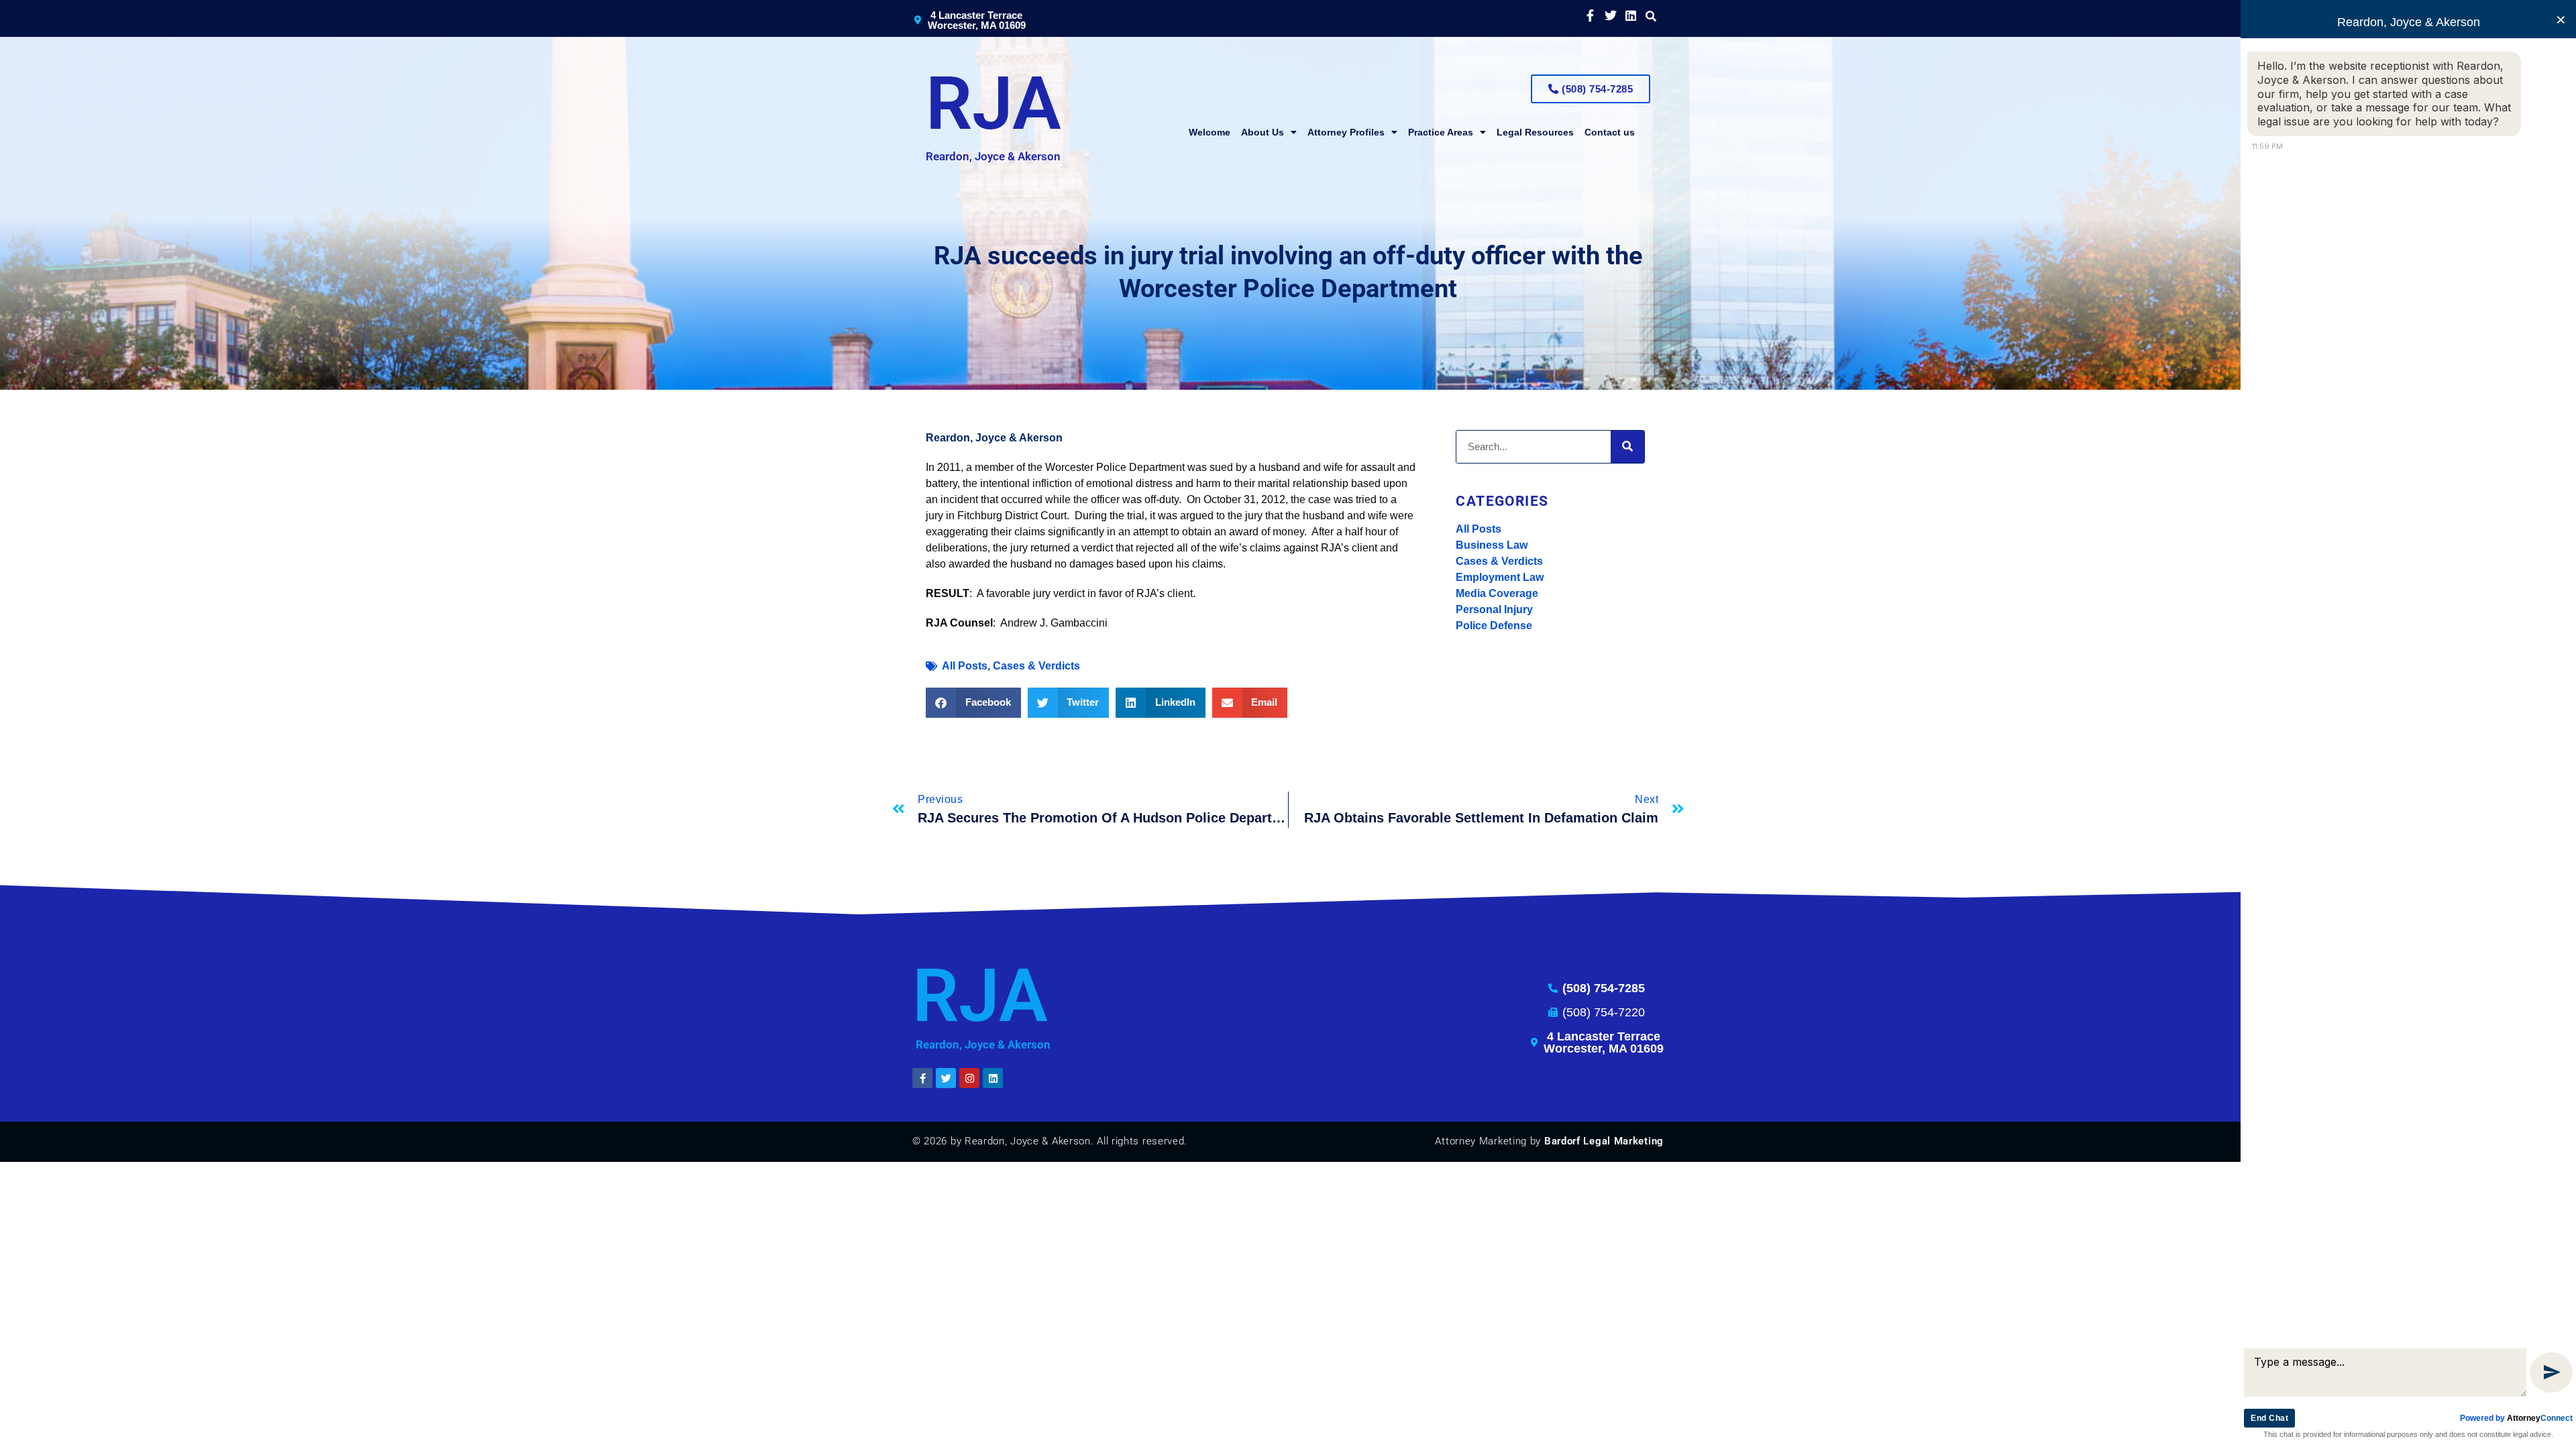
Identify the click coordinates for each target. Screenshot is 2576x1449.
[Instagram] (969, 1078)
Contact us (1610, 132)
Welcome (1210, 132)
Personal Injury (1494, 609)
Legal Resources (1535, 132)
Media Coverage (1497, 593)
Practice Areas (1441, 132)
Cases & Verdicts (1499, 561)
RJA (994, 104)
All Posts (1479, 529)
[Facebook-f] (1590, 15)
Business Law (1492, 545)
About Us (1263, 132)
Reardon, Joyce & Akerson (993, 156)
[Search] (1627, 447)
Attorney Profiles (1346, 132)
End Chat (2269, 1418)
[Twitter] (1610, 15)
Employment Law (1500, 577)
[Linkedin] (1630, 15)
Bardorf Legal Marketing (1604, 1141)
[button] (1651, 16)
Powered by (2516, 1418)
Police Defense (1494, 626)
